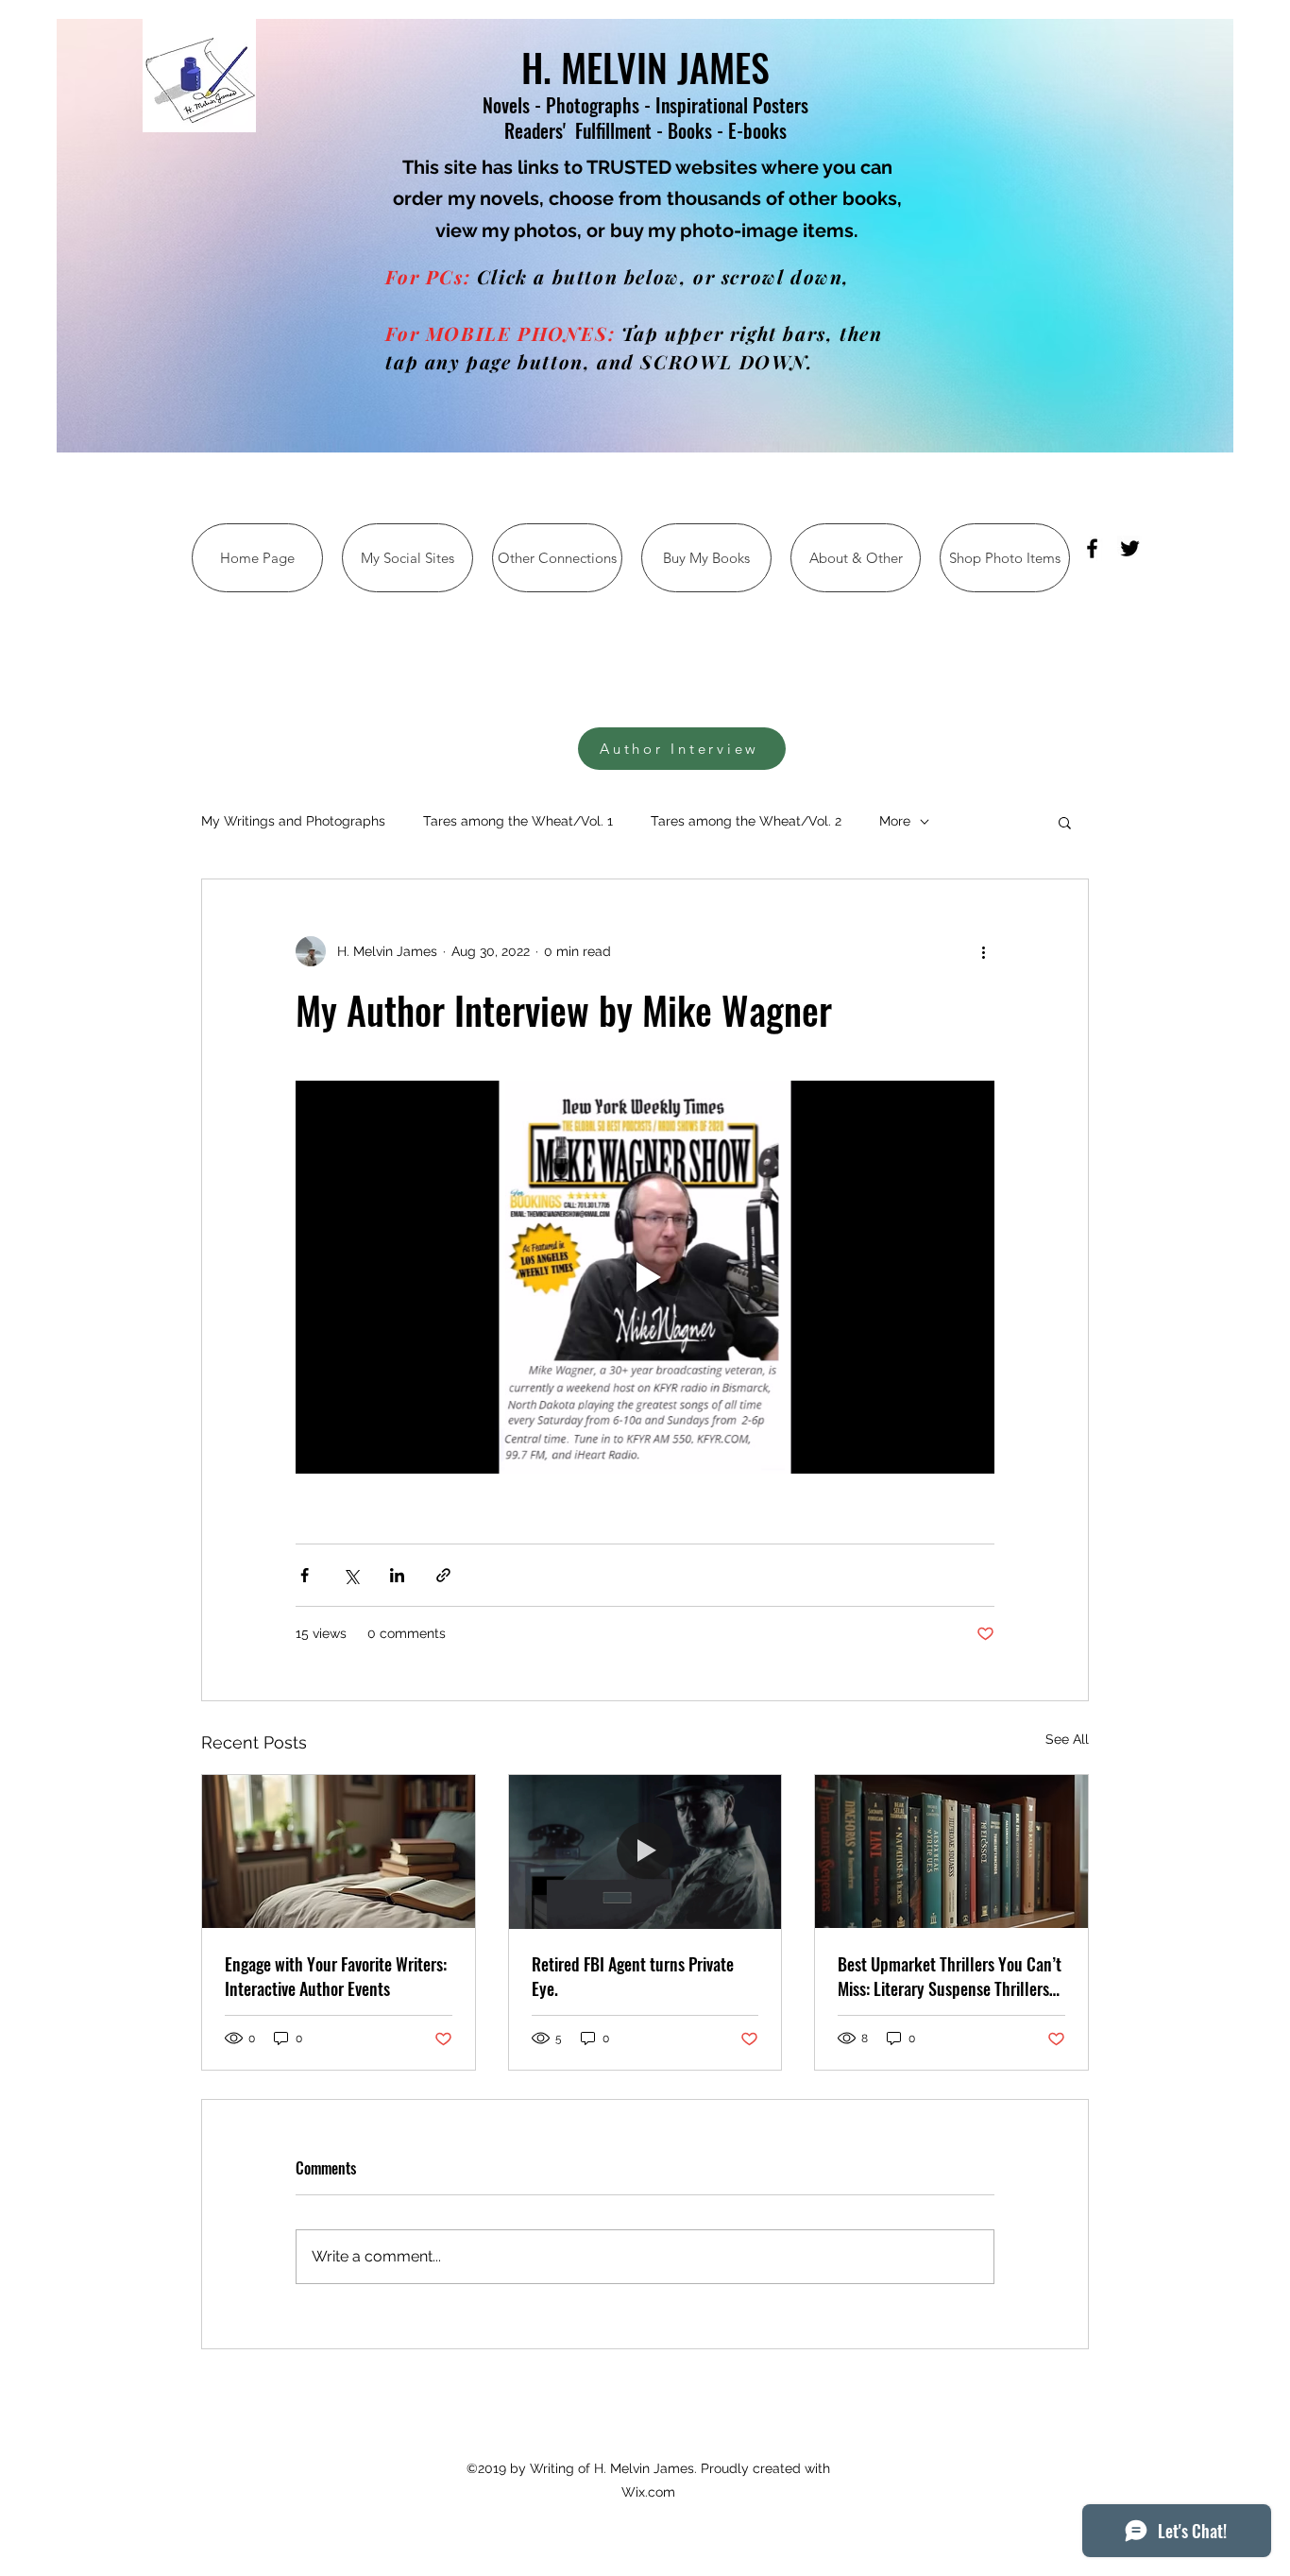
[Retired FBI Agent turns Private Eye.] (645, 1851)
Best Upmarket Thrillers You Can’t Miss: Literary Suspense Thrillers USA (950, 1976)
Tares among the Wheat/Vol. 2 (746, 821)
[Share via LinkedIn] (397, 1575)
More (895, 821)
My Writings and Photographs (293, 821)
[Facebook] (1092, 548)
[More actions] (983, 951)
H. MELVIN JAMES (645, 67)
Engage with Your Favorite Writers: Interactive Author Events (336, 1976)
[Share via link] (443, 1575)
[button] (1065, 822)
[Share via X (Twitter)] (351, 1575)
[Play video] (645, 1277)
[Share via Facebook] (305, 1575)
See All (1067, 1739)
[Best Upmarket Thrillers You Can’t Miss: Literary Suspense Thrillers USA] (951, 1851)
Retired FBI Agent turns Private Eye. (633, 1976)
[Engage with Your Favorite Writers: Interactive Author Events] (339, 1851)
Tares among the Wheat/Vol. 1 (518, 821)
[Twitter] (1130, 548)
